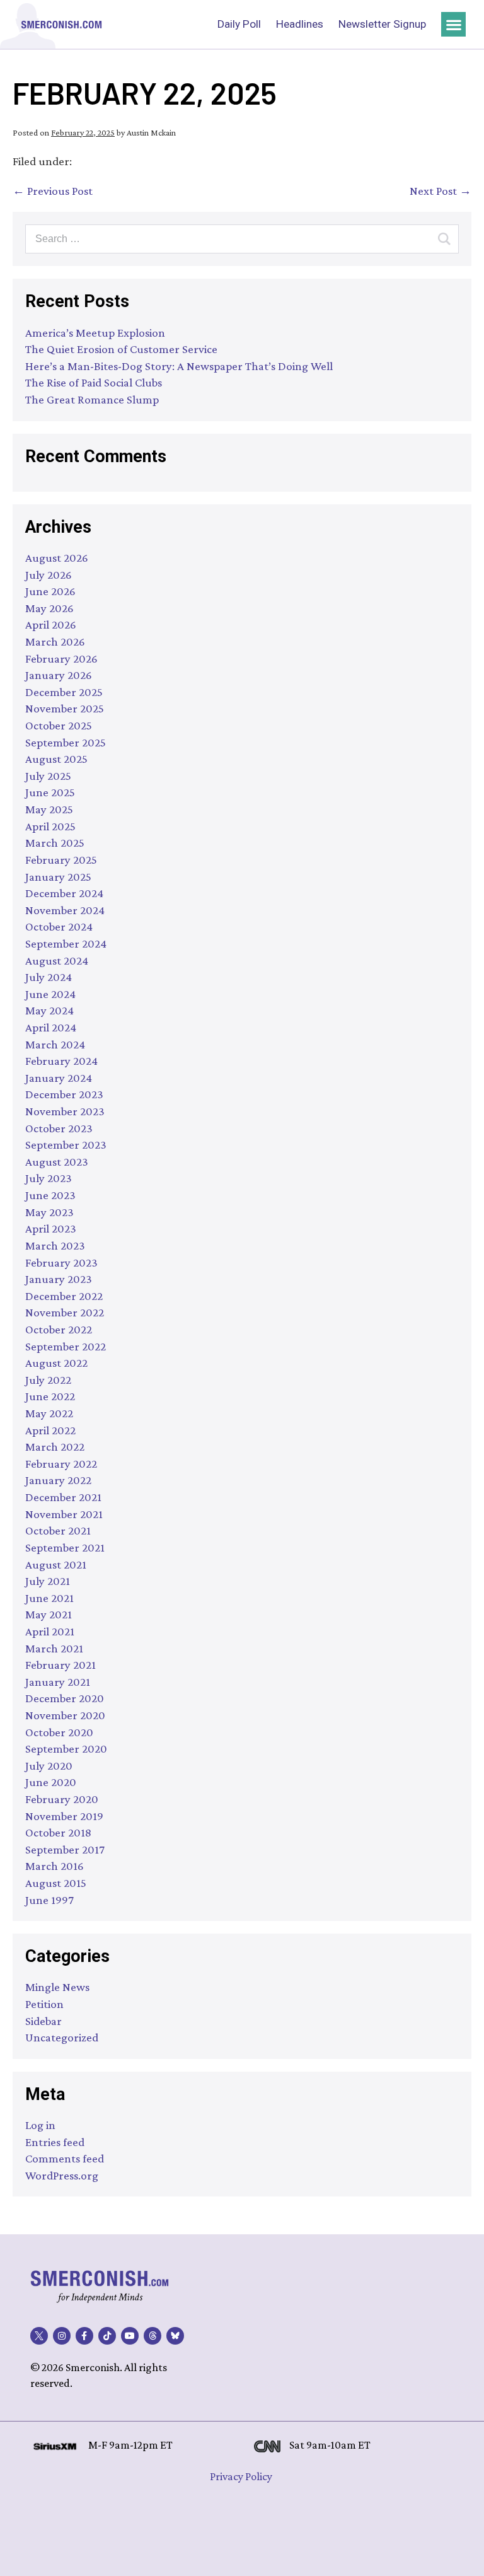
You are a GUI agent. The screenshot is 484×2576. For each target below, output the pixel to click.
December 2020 (65, 1698)
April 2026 (51, 624)
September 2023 (66, 1145)
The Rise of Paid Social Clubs (94, 382)
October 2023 (59, 1128)
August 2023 (57, 1162)
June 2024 (50, 994)
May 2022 (49, 1413)
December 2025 (64, 692)
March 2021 (54, 1648)
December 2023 (64, 1094)
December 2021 (63, 1497)
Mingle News (57, 1987)
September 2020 (66, 1749)
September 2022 (66, 1346)
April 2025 (50, 826)
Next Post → (441, 191)
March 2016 (55, 1866)
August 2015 (56, 1883)
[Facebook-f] (84, 2336)
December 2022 (64, 1296)
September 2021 (65, 1547)
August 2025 (56, 759)
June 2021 (49, 1598)
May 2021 (49, 1614)
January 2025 (58, 877)
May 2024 (49, 1010)
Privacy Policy (241, 2476)
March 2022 (55, 1447)
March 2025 (55, 843)
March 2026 (55, 641)
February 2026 (61, 659)
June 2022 (50, 1396)
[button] (453, 24)
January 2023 (59, 1279)
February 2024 (61, 1061)
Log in (40, 2125)
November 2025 (65, 708)
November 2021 (64, 1514)
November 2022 (65, 1312)
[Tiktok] (107, 2336)
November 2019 (64, 1816)
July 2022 (48, 1380)
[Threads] (153, 2336)
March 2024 (55, 1044)
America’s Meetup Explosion (95, 333)
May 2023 (49, 1212)
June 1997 (49, 1900)
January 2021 (58, 1682)
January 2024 (59, 1078)
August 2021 (56, 1564)
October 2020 (59, 1732)
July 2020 (49, 1766)
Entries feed (55, 2142)
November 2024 (65, 910)
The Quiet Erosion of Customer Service (121, 349)
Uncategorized (62, 2037)
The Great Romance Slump (92, 399)
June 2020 (51, 1782)
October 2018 (58, 1832)
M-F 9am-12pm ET (130, 2445)
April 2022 (50, 1430)
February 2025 (61, 860)
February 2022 (61, 1464)
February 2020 (62, 1799)
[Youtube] (130, 2336)
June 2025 (50, 792)
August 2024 (57, 960)
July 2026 (49, 575)
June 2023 (50, 1195)
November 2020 (65, 1715)
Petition (44, 2004)
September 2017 (65, 1849)
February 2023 (61, 1262)
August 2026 (57, 558)
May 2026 (49, 608)
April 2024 (51, 1027)
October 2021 (58, 1530)
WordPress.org (62, 2175)
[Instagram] (62, 2336)
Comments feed (65, 2158)
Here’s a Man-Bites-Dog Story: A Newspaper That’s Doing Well (179, 366)
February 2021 (60, 1665)
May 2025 (49, 809)
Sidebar (43, 2021)
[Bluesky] (175, 2336)
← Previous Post (53, 191)
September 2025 (66, 742)
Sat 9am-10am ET (330, 2445)
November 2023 (65, 1111)
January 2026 (59, 675)
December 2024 (64, 893)
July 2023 (49, 1178)
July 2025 (48, 776)
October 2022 (59, 1329)
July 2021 (48, 1581)
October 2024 (59, 926)
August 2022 (56, 1363)
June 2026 (50, 591)
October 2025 (59, 725)
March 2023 (55, 1245)
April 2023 (51, 1228)
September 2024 (66, 943)
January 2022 (58, 1480)
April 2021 (50, 1631)
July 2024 (49, 977)
